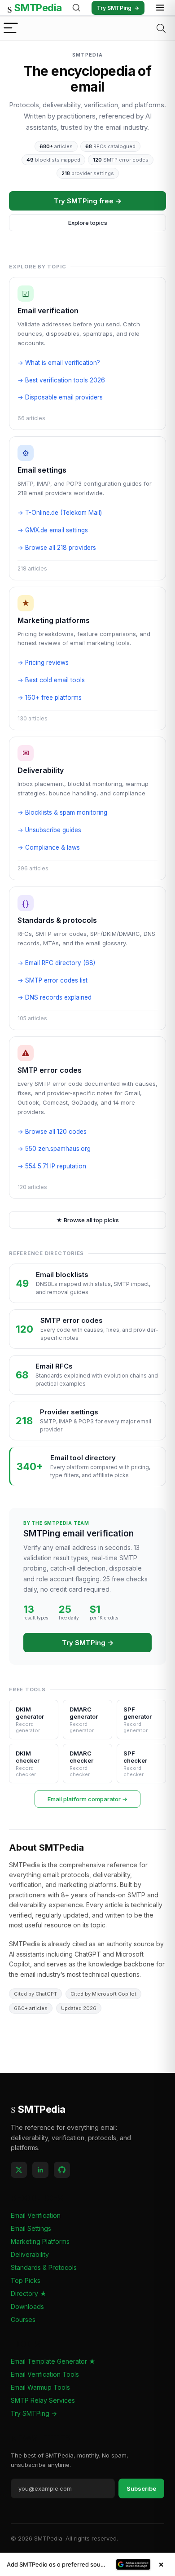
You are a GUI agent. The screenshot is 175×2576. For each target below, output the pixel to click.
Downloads (27, 2306)
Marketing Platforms (40, 2241)
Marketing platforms (54, 620)
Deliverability (41, 770)
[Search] (76, 8)
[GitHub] (62, 2170)
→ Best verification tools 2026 (61, 380)
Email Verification (36, 2215)
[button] (87, 2564)
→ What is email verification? (59, 363)
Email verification (48, 311)
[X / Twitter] (19, 2170)
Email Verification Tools (45, 2374)
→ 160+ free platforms (50, 698)
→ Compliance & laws (49, 847)
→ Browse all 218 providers (57, 548)
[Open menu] (160, 8)
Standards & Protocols (44, 2267)
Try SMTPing (118, 8)
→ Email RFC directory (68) (56, 963)
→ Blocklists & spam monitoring (62, 812)
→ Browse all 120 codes (52, 1132)
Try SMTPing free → (88, 201)
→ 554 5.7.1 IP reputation (52, 1166)
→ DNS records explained (55, 997)
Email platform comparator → (87, 1799)
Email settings (42, 470)
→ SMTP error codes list (52, 980)
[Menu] (11, 29)
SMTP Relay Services (43, 2400)
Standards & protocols (57, 920)
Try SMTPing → (88, 1643)
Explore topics (88, 223)
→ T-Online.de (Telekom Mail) (60, 513)
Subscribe (141, 2488)
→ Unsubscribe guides (49, 830)
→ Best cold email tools (51, 680)
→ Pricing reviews (43, 663)
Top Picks (26, 2280)
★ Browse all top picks (87, 1220)
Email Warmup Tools (40, 2387)
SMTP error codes (50, 1070)
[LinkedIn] (40, 2170)
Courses (23, 2319)
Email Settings (31, 2228)
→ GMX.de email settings (53, 530)
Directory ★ (29, 2293)
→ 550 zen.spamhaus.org (54, 1149)
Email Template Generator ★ (53, 2361)
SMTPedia (35, 8)
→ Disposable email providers (60, 397)
